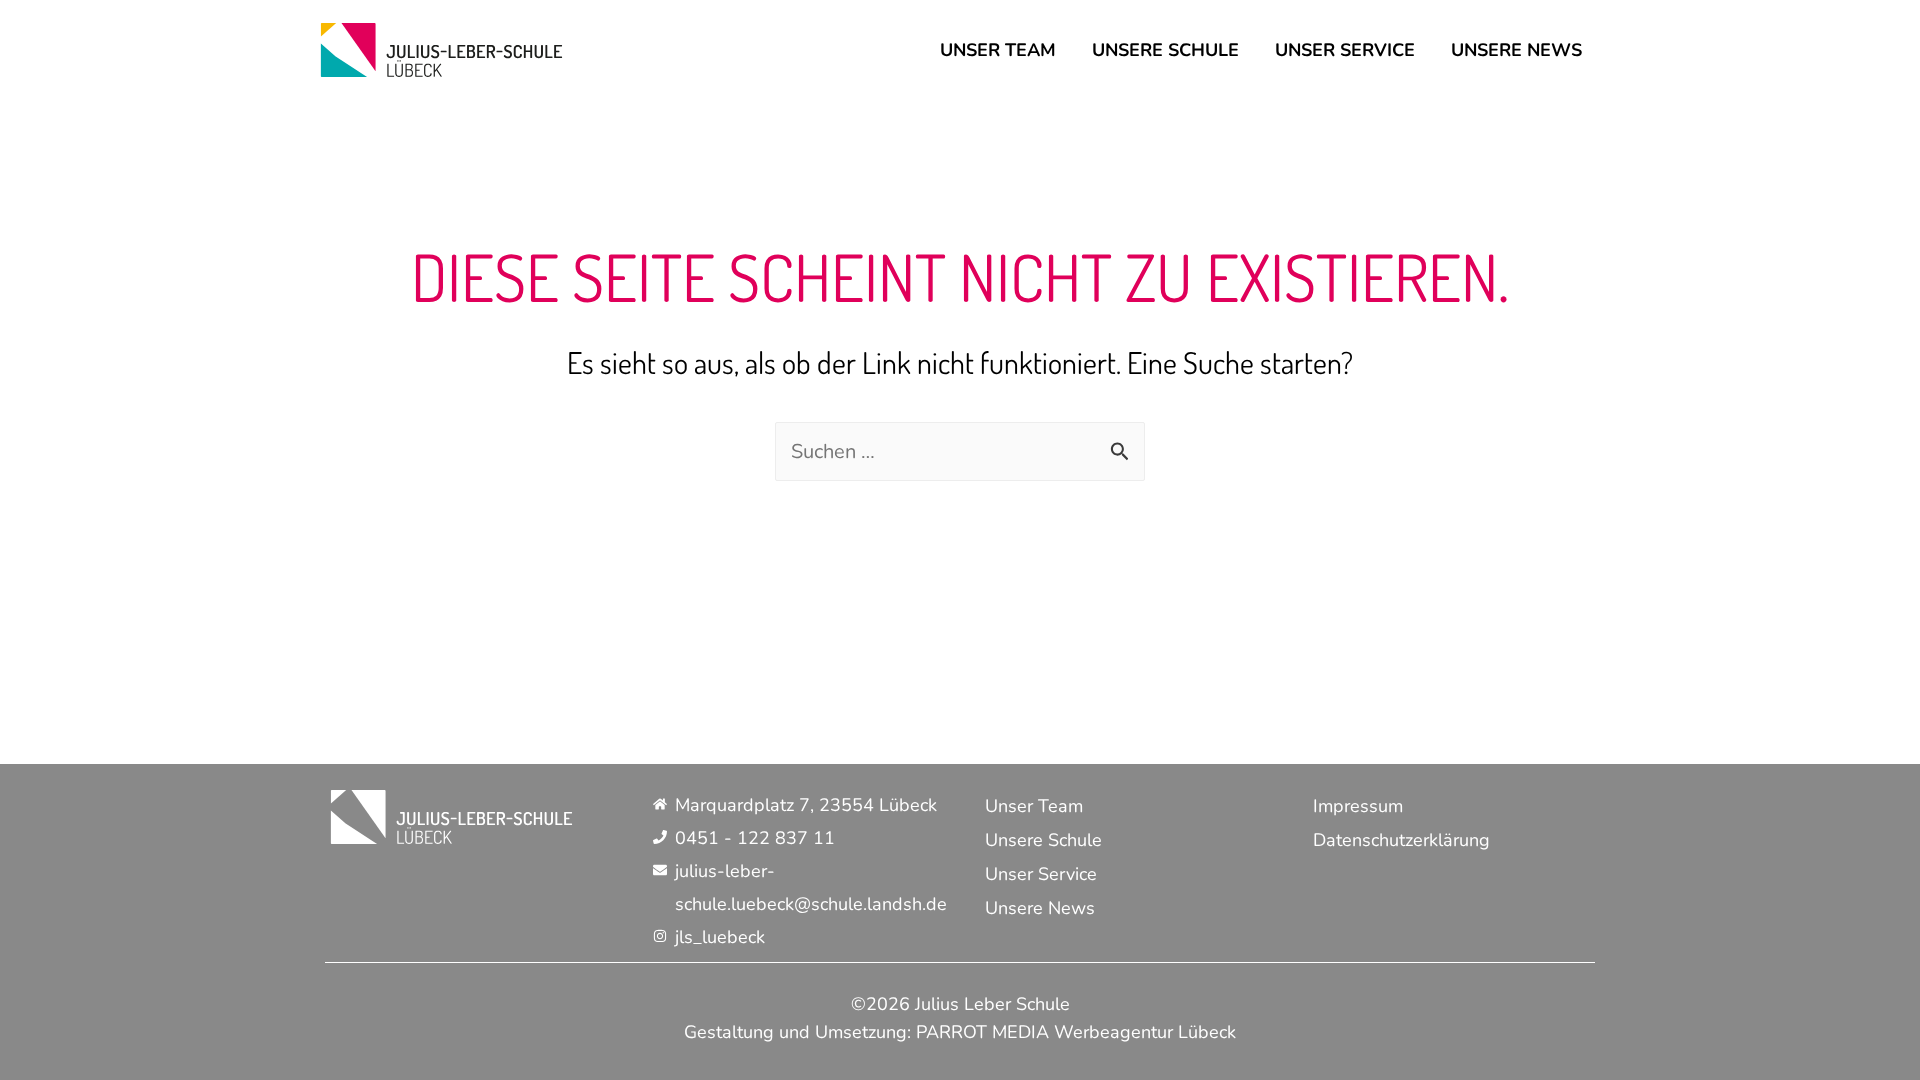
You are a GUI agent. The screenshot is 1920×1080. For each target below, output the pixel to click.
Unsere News (1516, 50)
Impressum (1358, 806)
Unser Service (1345, 50)
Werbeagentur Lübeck (1145, 1032)
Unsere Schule (1165, 50)
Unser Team (998, 50)
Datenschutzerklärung (1401, 840)
